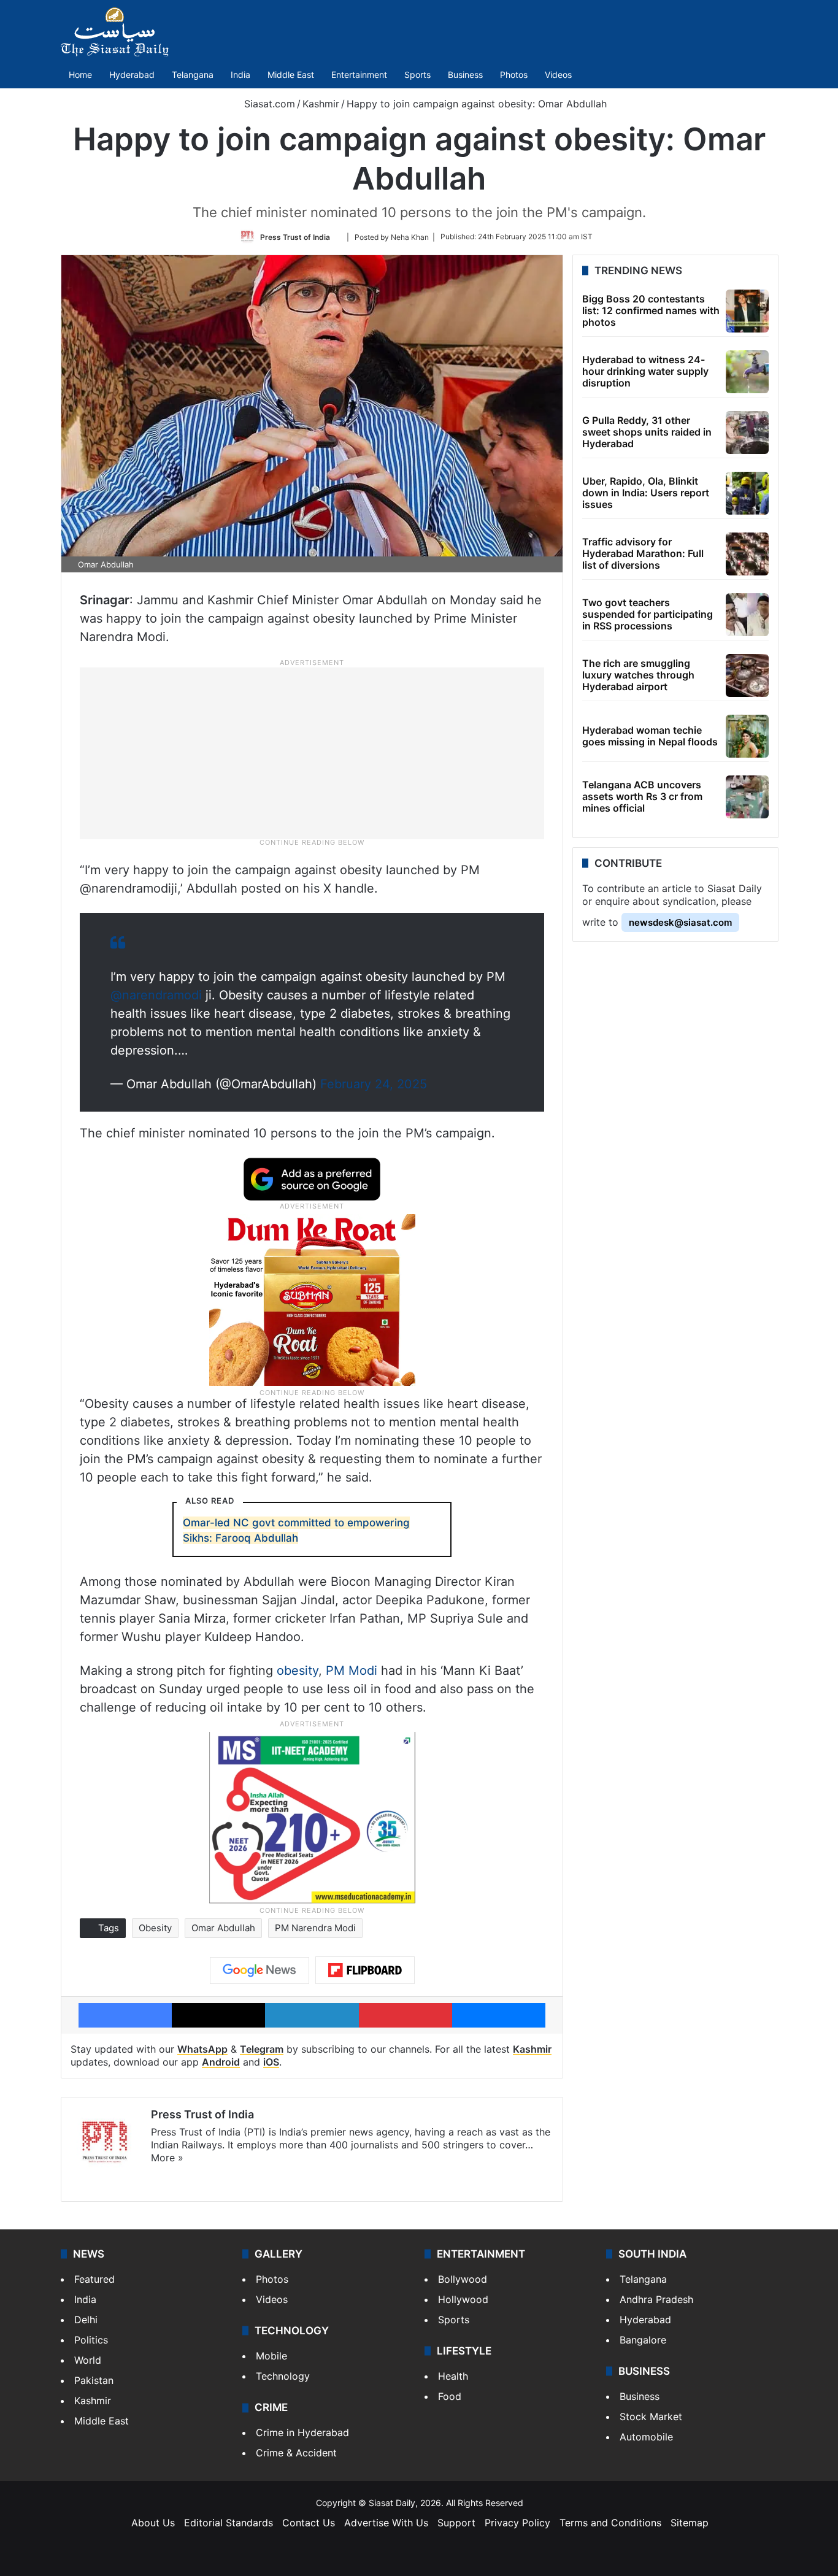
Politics (91, 2340)
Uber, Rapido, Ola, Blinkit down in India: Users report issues (646, 493)
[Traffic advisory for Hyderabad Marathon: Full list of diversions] (747, 554)
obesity (298, 1671)
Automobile (646, 2437)
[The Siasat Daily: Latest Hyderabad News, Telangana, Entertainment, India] (115, 32)
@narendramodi (156, 995)
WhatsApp (202, 2049)
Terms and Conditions (610, 2523)
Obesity (155, 1928)
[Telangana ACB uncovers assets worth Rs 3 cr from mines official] (747, 797)
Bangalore (643, 2340)
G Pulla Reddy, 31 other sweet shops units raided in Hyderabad (647, 432)
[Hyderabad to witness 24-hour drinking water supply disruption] (747, 372)
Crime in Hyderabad (302, 2432)
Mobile (271, 2356)
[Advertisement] (312, 752)
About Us (153, 2523)
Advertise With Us (386, 2523)
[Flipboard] (365, 1970)
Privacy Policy (517, 2523)
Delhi (86, 2320)
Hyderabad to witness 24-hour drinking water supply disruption (645, 371)
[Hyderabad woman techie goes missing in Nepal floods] (747, 736)
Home (80, 75)
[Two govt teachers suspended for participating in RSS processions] (747, 615)
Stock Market (651, 2416)
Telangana (193, 75)
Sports (417, 75)
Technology (283, 2376)
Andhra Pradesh (656, 2299)
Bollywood (463, 2279)
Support (456, 2523)
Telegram (262, 2049)
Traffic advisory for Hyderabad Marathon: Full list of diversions (643, 553)
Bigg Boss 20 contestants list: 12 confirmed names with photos (651, 310)
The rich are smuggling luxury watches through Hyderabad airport (638, 675)
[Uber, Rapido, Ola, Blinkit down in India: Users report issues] (747, 493)
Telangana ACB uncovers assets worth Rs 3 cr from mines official (642, 796)
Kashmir (321, 104)
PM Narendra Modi (315, 1928)
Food (450, 2396)
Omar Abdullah (223, 1928)
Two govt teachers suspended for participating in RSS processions (648, 614)
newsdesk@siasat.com (680, 922)
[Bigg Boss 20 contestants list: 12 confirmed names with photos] (747, 311)
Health (453, 2376)
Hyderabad (132, 75)
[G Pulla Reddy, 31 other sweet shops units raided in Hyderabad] (747, 433)
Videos (558, 75)
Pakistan (94, 2380)
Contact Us (309, 2523)
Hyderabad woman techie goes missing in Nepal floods (650, 736)
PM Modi (352, 1671)
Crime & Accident (296, 2453)
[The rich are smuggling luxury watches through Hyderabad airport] (747, 675)
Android (221, 2062)
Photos (514, 75)
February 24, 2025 (374, 1084)
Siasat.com (268, 104)
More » (167, 2158)
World (88, 2360)
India (240, 75)
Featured (94, 2279)
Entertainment (359, 75)
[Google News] (259, 1970)
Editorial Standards (229, 2523)
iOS (271, 2062)
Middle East (291, 75)
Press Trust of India (295, 236)
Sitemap (690, 2523)
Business (465, 75)
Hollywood (463, 2299)
